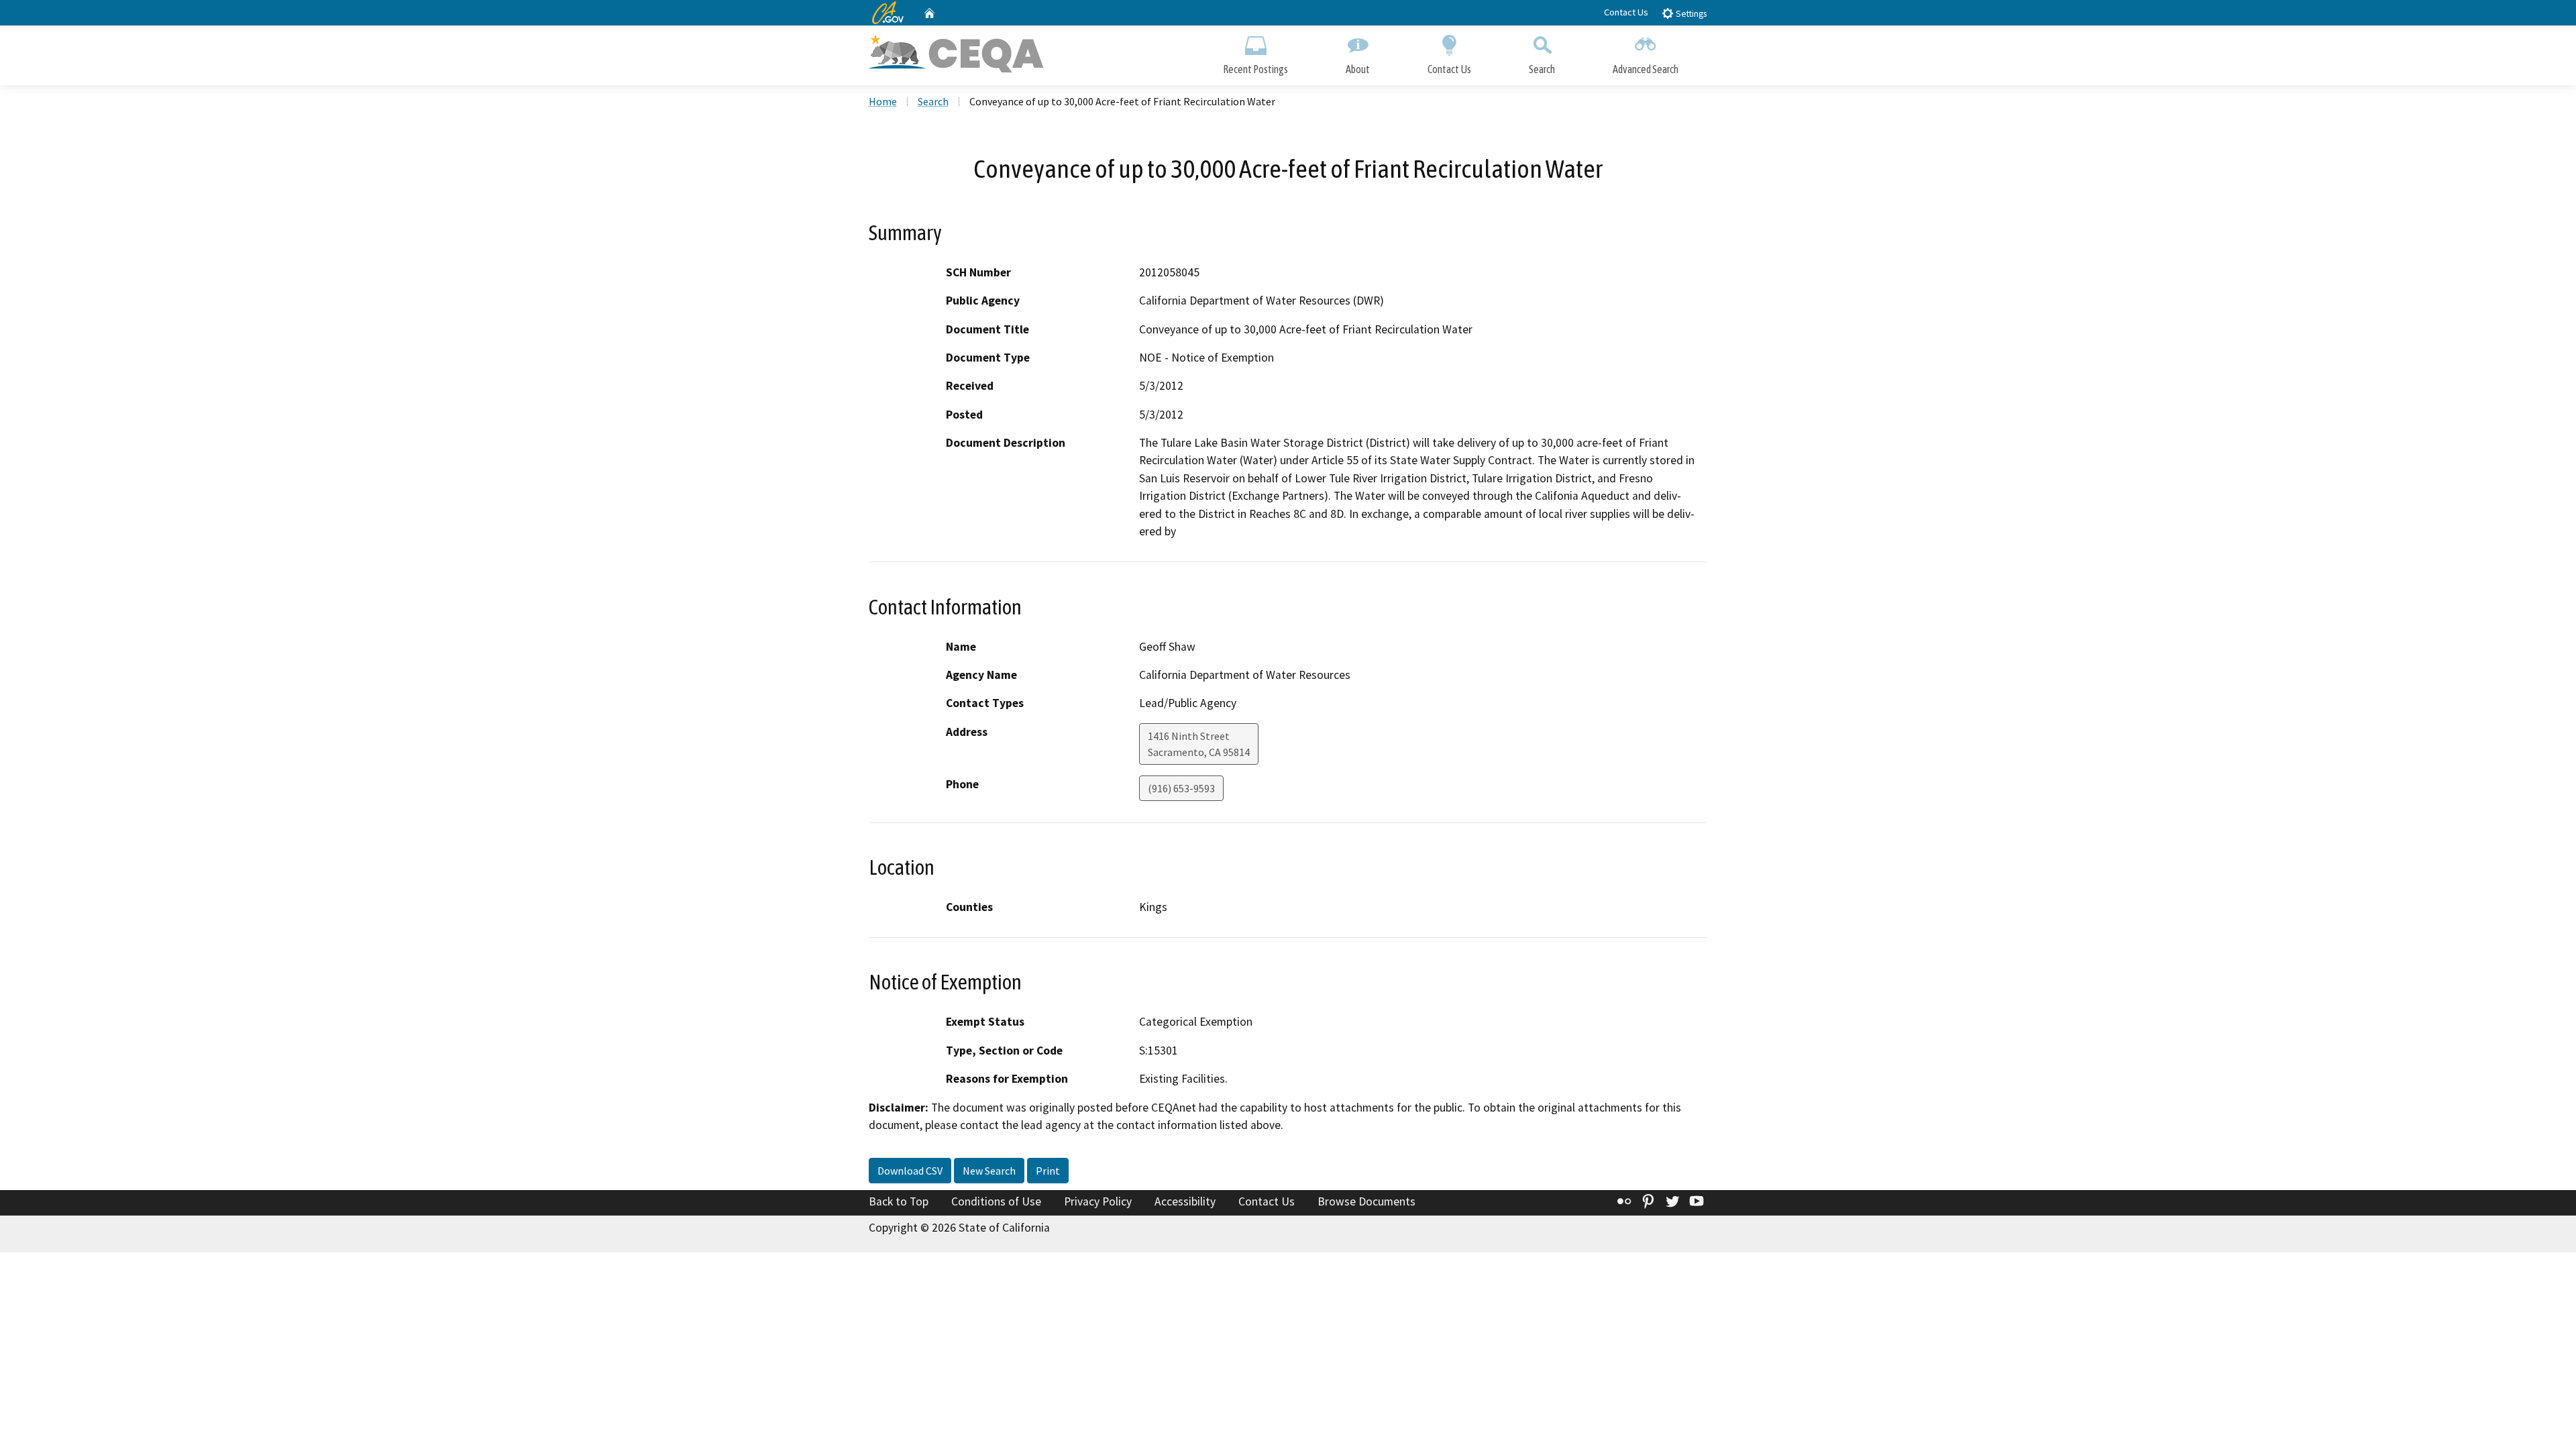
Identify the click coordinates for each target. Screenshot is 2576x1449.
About (1358, 69)
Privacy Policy (1098, 1201)
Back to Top (899, 1201)
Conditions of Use (996, 1201)
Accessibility (1185, 1201)
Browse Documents (1366, 1201)
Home (883, 101)
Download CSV (910, 1171)
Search (1542, 69)
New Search (989, 1171)
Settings (1690, 14)
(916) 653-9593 (1181, 788)
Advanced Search (1646, 69)
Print (1048, 1171)
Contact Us (1626, 12)
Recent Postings (1255, 69)
